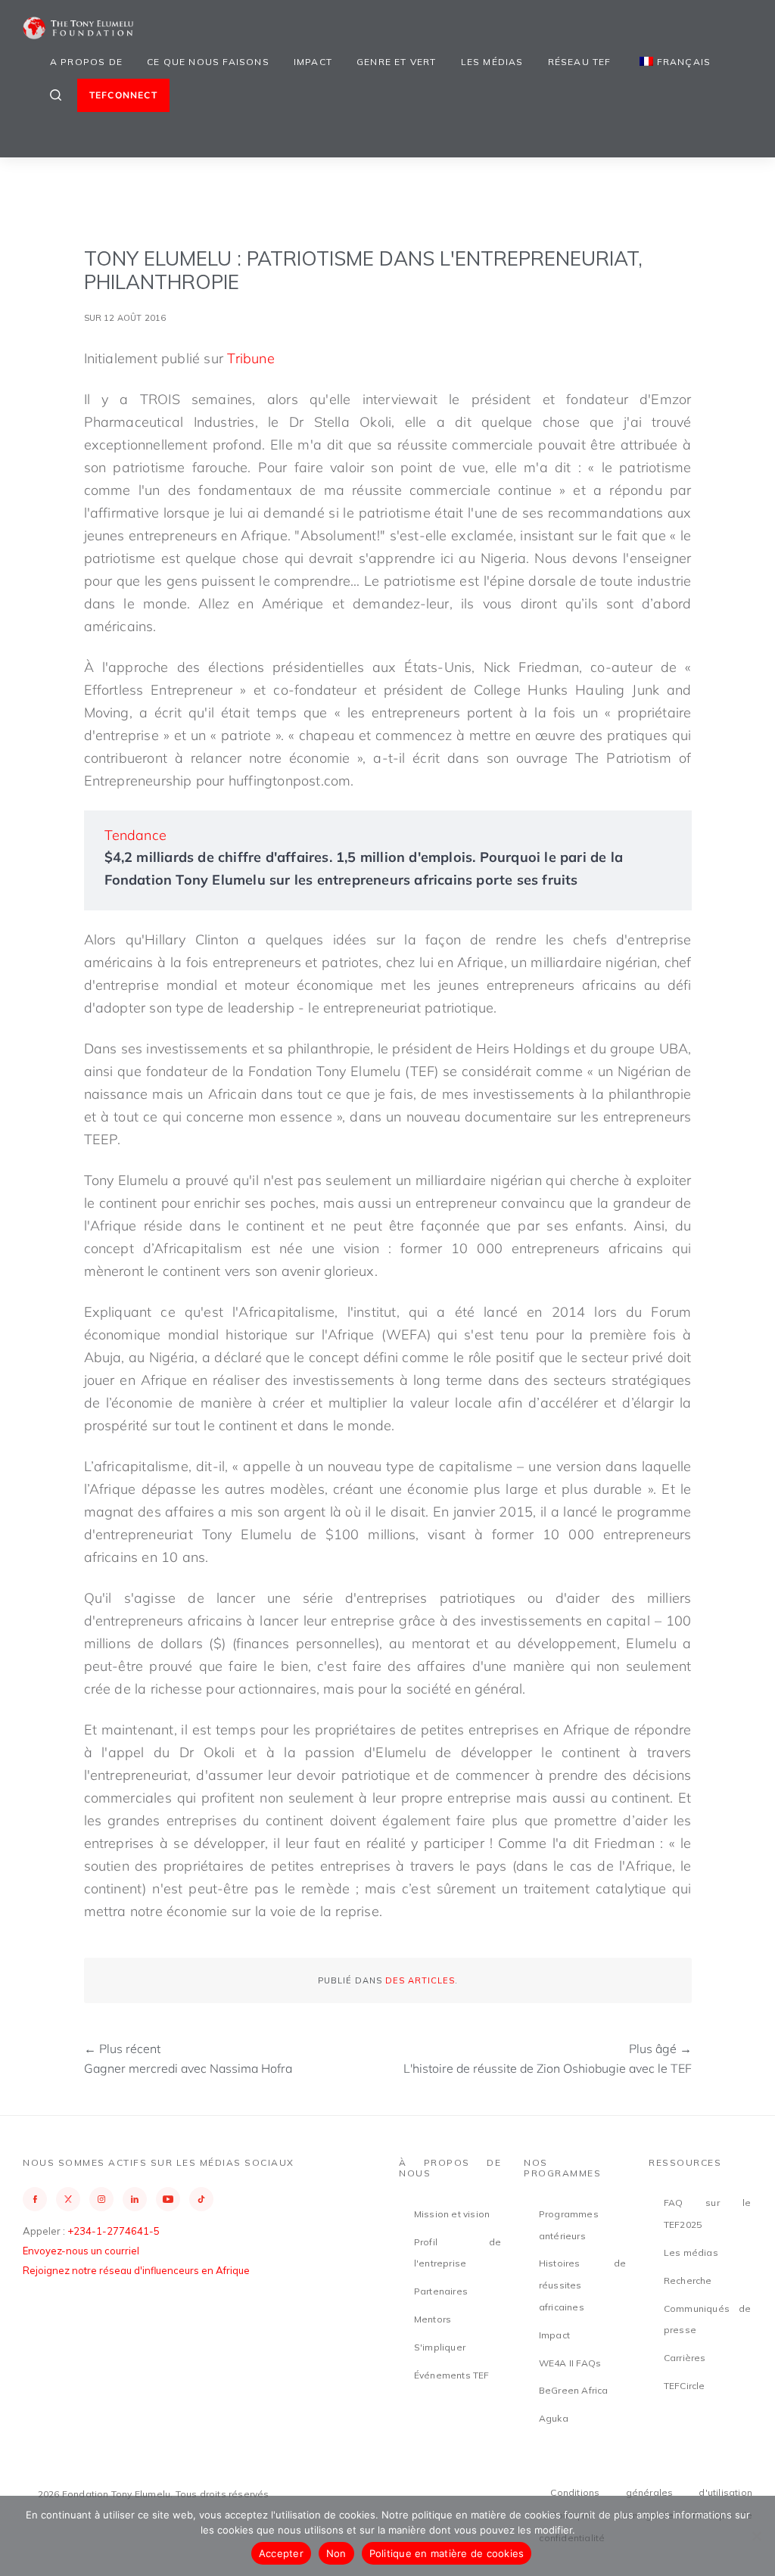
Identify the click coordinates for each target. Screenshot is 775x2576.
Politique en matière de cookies (447, 2553)
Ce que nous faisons (208, 62)
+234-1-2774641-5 (114, 2231)
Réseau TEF (580, 62)
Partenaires (441, 2291)
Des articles (420, 1980)
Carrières (685, 2358)
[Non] (756, 2536)
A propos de (86, 62)
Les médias (492, 62)
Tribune (251, 358)
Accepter (281, 2553)
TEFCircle (685, 2386)
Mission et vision (452, 2214)
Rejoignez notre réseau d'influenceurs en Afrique (136, 2270)
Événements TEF (452, 2375)
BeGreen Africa (574, 2390)
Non (336, 2553)
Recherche (688, 2280)
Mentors (433, 2319)
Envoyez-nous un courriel (81, 2251)
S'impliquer (440, 2347)
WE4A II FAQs (570, 2363)
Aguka (554, 2418)
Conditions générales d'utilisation (651, 2492)
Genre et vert (397, 62)
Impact (313, 62)
